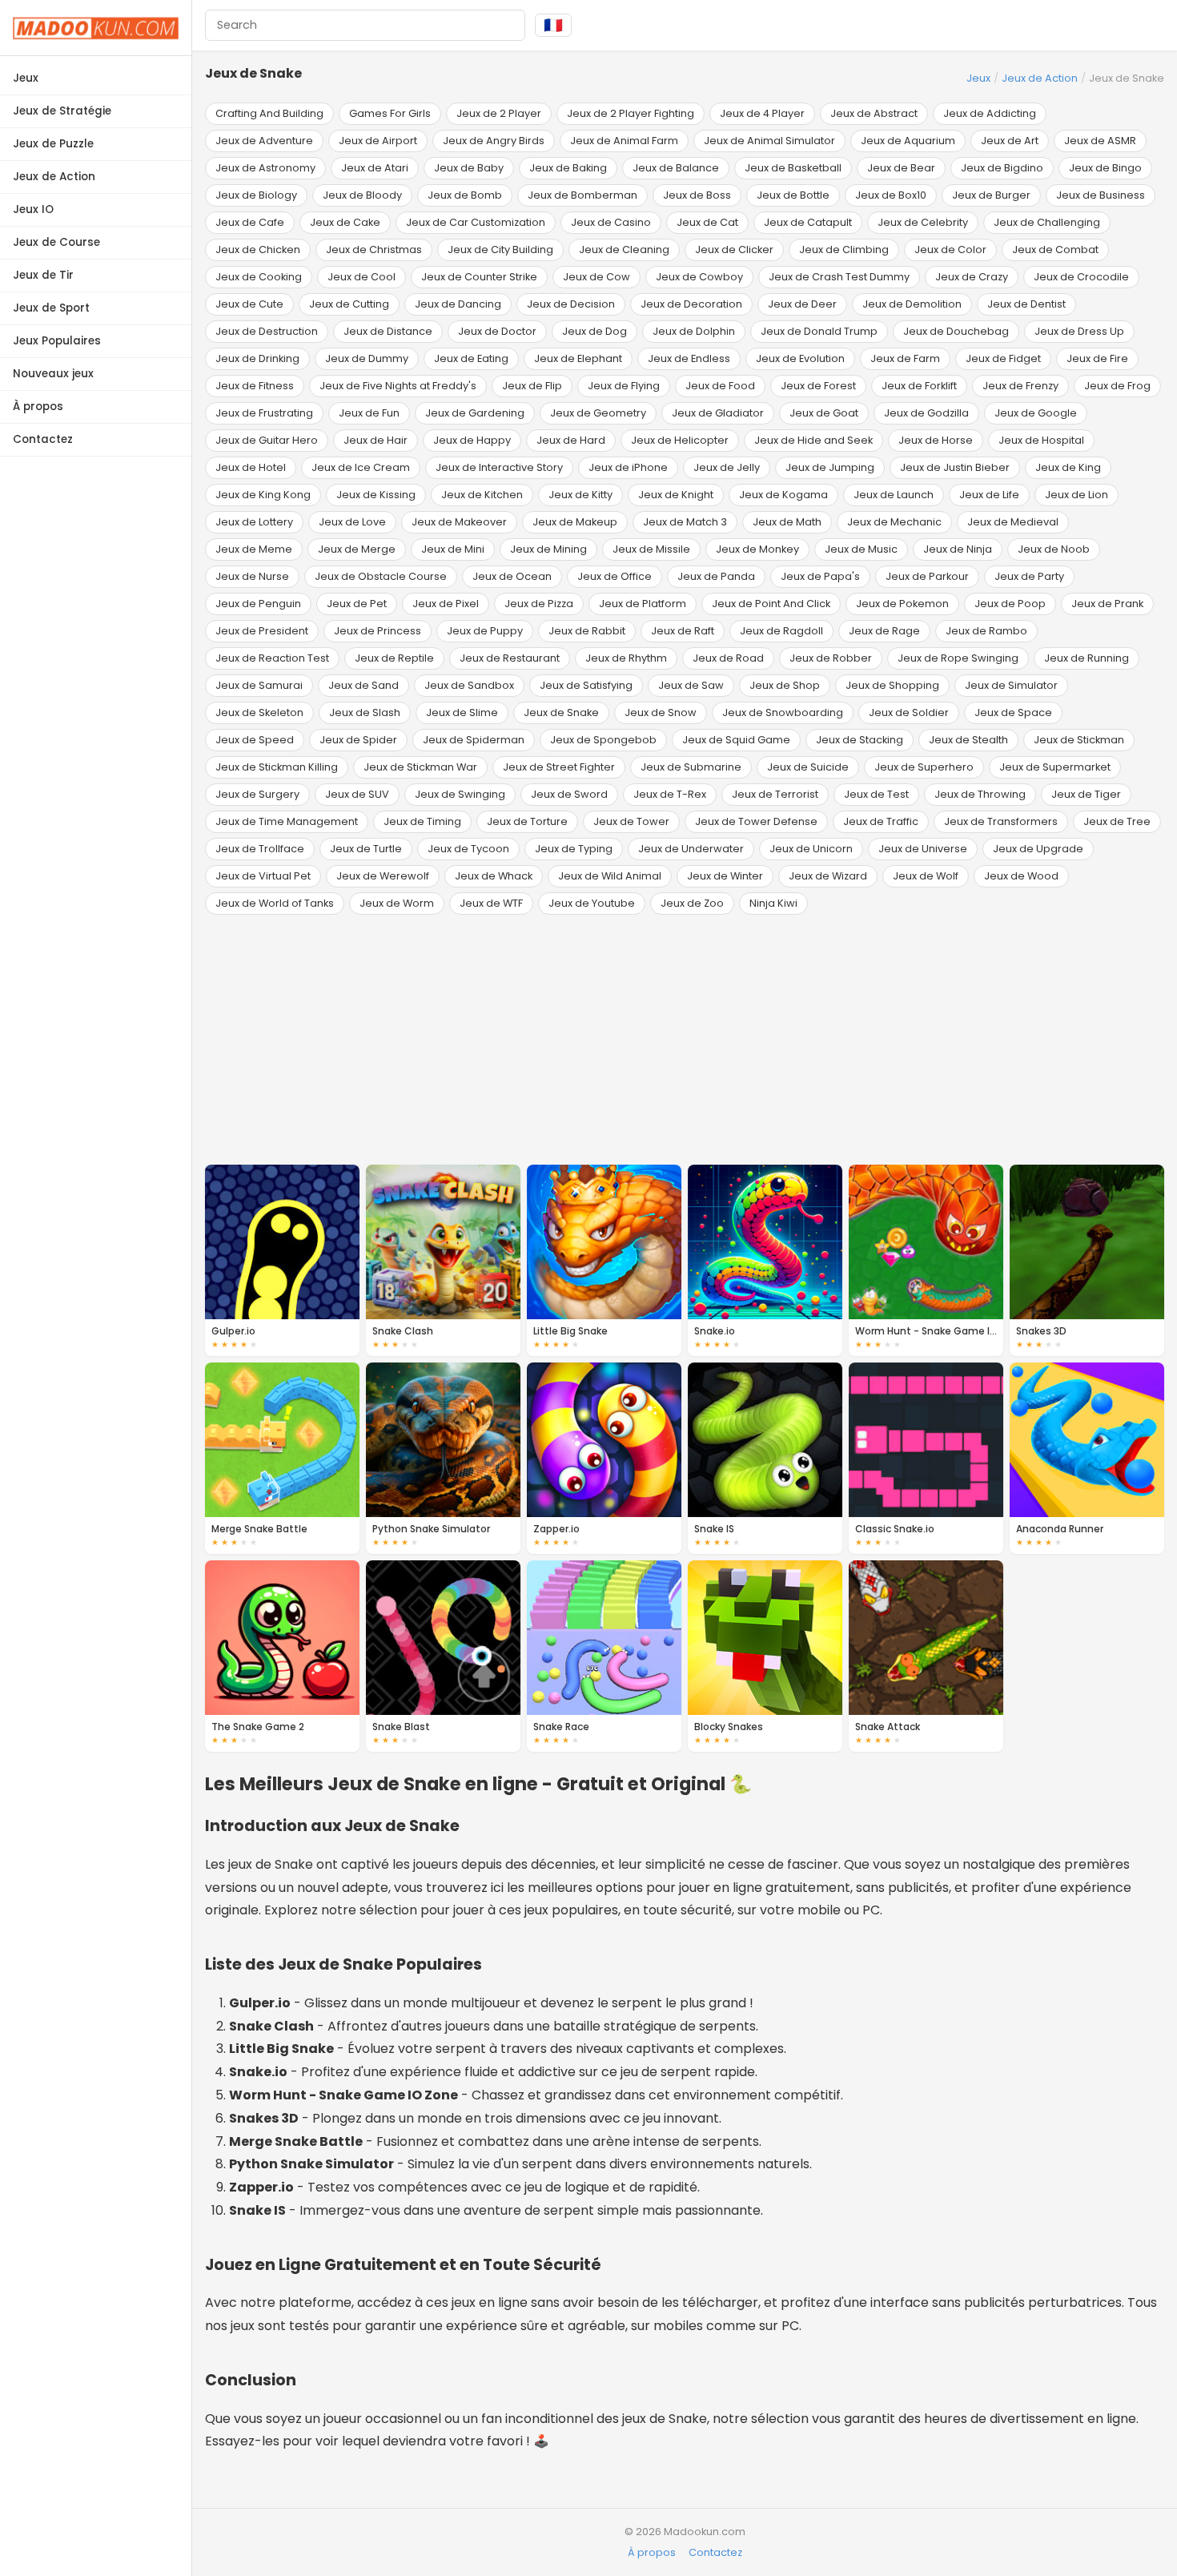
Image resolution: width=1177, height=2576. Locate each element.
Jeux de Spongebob (603, 740)
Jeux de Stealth (968, 740)
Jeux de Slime (462, 712)
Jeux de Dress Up (1079, 331)
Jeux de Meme (254, 549)
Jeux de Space (1013, 712)
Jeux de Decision (571, 304)
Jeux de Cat (707, 222)
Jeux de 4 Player (762, 113)
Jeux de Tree (1117, 821)
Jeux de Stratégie (62, 111)
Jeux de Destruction (267, 331)
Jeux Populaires (57, 341)
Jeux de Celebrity (923, 222)
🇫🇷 (553, 25)
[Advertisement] (685, 1040)
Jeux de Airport (378, 141)
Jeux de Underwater (691, 849)
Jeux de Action (54, 177)
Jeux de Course (56, 242)
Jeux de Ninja (958, 549)
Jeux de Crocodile (1081, 277)
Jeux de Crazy (972, 277)
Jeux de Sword (569, 794)
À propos (38, 407)
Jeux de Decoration (691, 304)
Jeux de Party (1029, 576)
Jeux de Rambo (986, 631)
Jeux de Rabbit (587, 631)
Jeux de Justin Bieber (955, 467)
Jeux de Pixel (446, 604)
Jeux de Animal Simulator (769, 141)
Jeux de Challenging (1047, 222)
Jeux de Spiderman (474, 740)
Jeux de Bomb (465, 195)
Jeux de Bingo (1105, 168)
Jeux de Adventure (264, 141)
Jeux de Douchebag (956, 331)
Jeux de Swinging (460, 794)
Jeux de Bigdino (1002, 168)
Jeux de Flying (624, 386)
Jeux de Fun (369, 413)
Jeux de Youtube (592, 903)
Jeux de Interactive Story (499, 467)
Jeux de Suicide (808, 767)
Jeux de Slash (365, 712)
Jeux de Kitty (580, 495)
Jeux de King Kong (263, 495)
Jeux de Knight (676, 495)
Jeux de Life (989, 495)
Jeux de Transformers (1001, 821)
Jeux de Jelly (727, 467)
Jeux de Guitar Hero (267, 440)
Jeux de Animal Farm (624, 141)
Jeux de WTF (491, 903)
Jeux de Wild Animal (610, 876)
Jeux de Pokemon (902, 604)
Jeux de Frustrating (264, 413)
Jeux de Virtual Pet (263, 876)
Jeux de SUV (357, 794)
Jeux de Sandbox (469, 685)
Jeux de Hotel (251, 467)
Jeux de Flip (532, 386)
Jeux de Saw (691, 685)
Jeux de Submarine (691, 767)
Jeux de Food (720, 386)
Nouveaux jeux (53, 374)
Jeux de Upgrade (1038, 849)
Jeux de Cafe (250, 222)
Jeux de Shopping (892, 685)
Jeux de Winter (725, 876)
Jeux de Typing (574, 849)
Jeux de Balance (676, 168)
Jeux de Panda (716, 576)
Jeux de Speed (255, 740)
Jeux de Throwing (980, 794)
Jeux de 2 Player (499, 113)
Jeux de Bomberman (582, 195)
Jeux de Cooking (259, 277)
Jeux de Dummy (367, 358)
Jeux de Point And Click (771, 604)
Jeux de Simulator (1011, 685)
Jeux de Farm (905, 358)
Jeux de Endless (689, 358)
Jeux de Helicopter (680, 440)
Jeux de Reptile (394, 658)
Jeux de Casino (611, 222)
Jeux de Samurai (259, 685)
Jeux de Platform (643, 604)
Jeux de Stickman (1079, 740)
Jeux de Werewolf (383, 876)
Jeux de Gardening (475, 413)
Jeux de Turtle (366, 849)
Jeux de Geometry (598, 413)
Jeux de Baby (469, 168)
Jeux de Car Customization (476, 222)
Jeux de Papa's (820, 576)
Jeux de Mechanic (894, 522)
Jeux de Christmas (374, 250)
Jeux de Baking (568, 168)
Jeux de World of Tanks (275, 903)
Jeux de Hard (571, 440)
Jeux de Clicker (734, 250)
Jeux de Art (1010, 141)
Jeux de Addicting (990, 113)
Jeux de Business (1101, 195)
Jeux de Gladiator (718, 413)
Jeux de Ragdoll (781, 631)
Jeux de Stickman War (420, 767)
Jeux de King (1068, 467)
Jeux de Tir (43, 275)
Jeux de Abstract (874, 113)
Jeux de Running (1087, 658)
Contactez (43, 439)
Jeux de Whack (494, 876)
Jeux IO (33, 209)
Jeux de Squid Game (736, 740)
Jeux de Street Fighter (559, 767)
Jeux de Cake (345, 222)
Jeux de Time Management (287, 821)
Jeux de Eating (471, 358)
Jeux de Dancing (458, 304)
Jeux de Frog (1117, 386)
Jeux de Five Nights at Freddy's (398, 386)
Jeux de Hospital (1041, 440)
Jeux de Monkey (757, 549)
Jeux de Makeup (575, 522)
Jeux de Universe (923, 849)
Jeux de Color (950, 250)
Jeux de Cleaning (624, 250)
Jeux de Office (615, 576)
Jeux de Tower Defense (756, 821)
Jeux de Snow (661, 712)
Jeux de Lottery (254, 522)
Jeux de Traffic (881, 821)
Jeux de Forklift (919, 386)
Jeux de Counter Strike (479, 277)
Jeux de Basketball (793, 168)
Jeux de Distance (388, 331)
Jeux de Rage (884, 631)
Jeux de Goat (824, 413)
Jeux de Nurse (252, 576)
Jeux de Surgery (257, 794)
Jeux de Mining (548, 549)
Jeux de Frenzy (1020, 386)
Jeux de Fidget (1003, 358)
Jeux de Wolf (926, 876)
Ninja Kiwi (773, 903)
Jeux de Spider (358, 740)
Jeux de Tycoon (468, 849)
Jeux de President (262, 631)
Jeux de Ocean (512, 576)
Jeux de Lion (1077, 495)
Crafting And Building (269, 113)
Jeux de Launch (894, 495)
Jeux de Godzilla (926, 413)
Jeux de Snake (561, 712)
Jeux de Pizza (539, 604)
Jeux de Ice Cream (361, 467)
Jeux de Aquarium (908, 141)
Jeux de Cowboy (699, 277)
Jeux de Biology (256, 195)
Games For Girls (390, 113)
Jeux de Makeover (459, 522)
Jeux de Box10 (891, 195)
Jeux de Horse (936, 440)
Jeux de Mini (453, 549)
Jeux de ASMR (1100, 141)
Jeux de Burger (991, 195)
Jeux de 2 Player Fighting (631, 113)
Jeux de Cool (362, 277)
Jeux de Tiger (1086, 794)
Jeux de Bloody (362, 195)
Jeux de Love (352, 522)
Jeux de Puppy (485, 631)
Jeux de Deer (802, 304)
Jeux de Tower (631, 821)
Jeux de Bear (901, 168)
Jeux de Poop (1010, 604)
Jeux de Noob (1054, 549)
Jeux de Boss (697, 195)
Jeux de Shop (785, 685)
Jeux (26, 78)
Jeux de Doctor (497, 331)
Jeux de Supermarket (1055, 767)
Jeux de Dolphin (694, 331)
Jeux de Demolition (912, 304)
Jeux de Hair (376, 440)
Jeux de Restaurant (510, 658)
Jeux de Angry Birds (494, 141)
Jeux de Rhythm (626, 658)
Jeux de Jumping (830, 467)
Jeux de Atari (375, 168)
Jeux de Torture (527, 821)
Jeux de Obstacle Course (381, 576)
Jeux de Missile (651, 549)
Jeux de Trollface (260, 849)
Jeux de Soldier (909, 712)
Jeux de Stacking (860, 740)
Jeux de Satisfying (586, 685)
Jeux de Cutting (349, 304)
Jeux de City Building (500, 250)
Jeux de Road (728, 658)
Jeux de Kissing (376, 495)
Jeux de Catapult (808, 222)
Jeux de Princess (378, 631)
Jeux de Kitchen (482, 495)
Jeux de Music (861, 549)
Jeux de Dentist (1026, 304)
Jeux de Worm (397, 903)
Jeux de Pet (357, 604)
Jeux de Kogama (783, 495)
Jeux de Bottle (793, 195)
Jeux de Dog (595, 331)
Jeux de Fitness (255, 386)
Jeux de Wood (1021, 876)
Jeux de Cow (597, 277)
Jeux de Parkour (927, 576)
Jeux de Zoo (692, 903)
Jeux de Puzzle (53, 144)
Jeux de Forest (818, 386)
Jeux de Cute (249, 304)
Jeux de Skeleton (259, 712)
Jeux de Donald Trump (819, 331)
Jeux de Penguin (258, 604)
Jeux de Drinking (257, 358)
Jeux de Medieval (1013, 522)
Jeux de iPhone (628, 467)
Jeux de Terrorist (775, 794)
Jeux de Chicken (258, 250)
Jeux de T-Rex (670, 794)
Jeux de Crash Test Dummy (839, 277)
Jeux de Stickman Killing (277, 767)
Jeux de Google (1036, 413)
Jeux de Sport (51, 308)
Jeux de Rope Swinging (958, 658)
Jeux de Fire (1097, 358)
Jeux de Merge (357, 549)
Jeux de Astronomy (265, 168)
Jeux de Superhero (924, 767)
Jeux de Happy (472, 440)
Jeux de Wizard (828, 876)
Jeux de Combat (1055, 250)
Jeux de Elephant (578, 358)
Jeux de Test (876, 794)
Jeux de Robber (831, 658)
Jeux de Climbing (844, 250)
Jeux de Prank (1107, 604)
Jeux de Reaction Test (272, 658)
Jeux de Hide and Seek (813, 440)
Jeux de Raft (683, 631)
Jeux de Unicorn (811, 849)
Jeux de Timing (422, 821)
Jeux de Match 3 (685, 522)
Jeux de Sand (364, 685)
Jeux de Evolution (800, 358)
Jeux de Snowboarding (783, 712)
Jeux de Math (787, 522)
